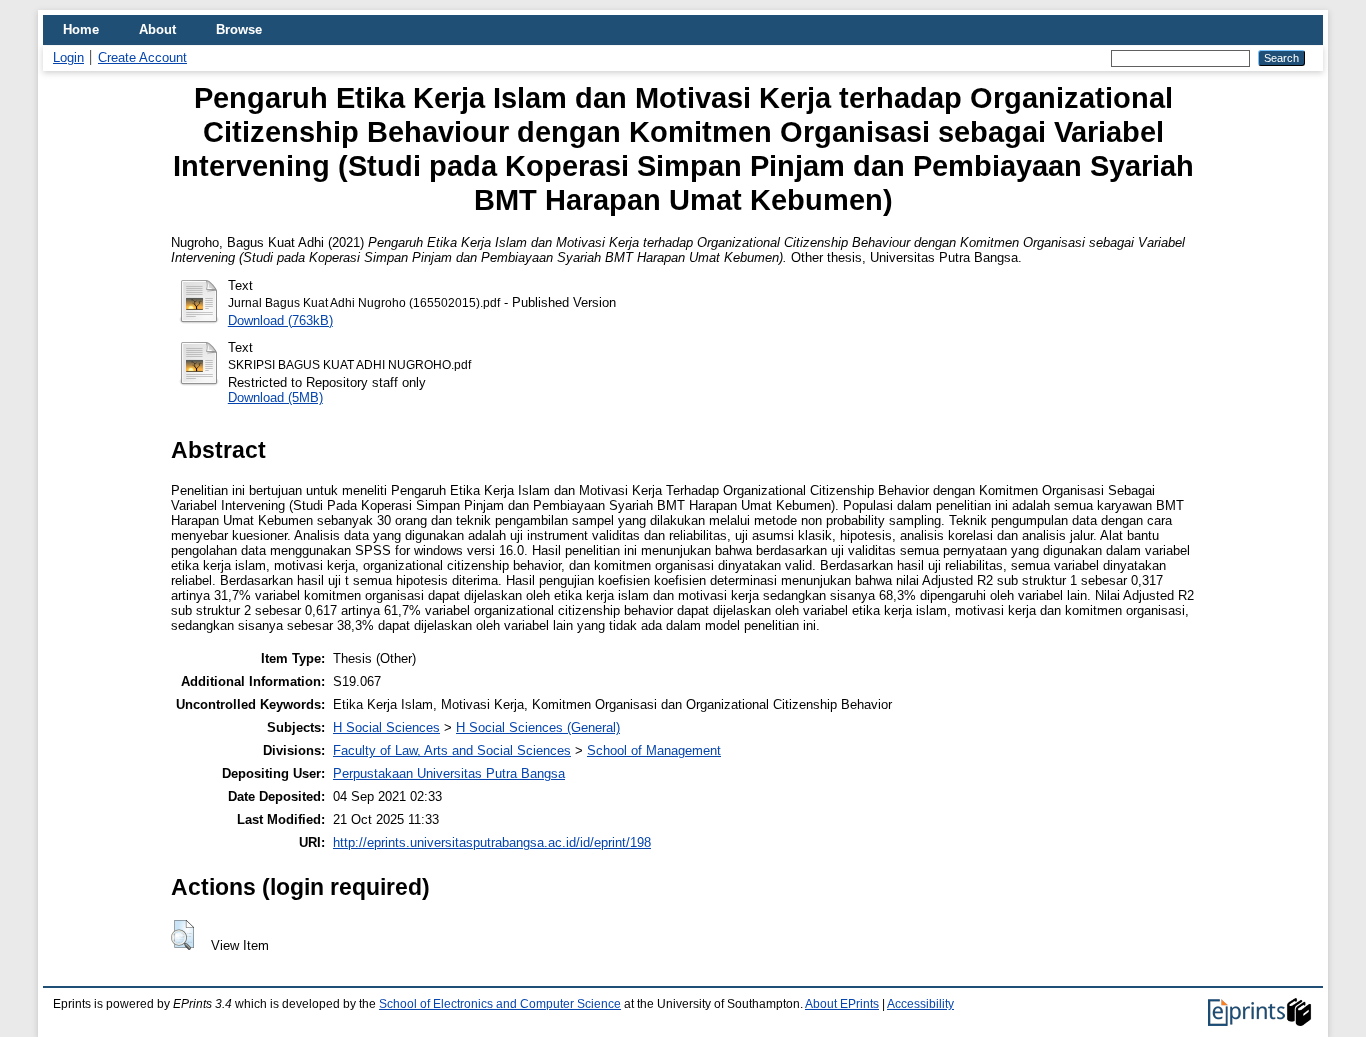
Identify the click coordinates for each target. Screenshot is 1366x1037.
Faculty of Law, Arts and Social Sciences (452, 750)
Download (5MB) (275, 397)
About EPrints (842, 1004)
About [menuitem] (157, 29)
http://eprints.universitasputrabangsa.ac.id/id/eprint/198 (492, 842)
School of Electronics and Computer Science (500, 1004)
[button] (182, 935)
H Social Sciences (386, 727)
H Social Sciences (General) (538, 727)
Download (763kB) (280, 320)
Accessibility (920, 1004)
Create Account (142, 57)
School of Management (654, 750)
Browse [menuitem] (239, 29)
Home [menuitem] (81, 29)
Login (68, 57)
